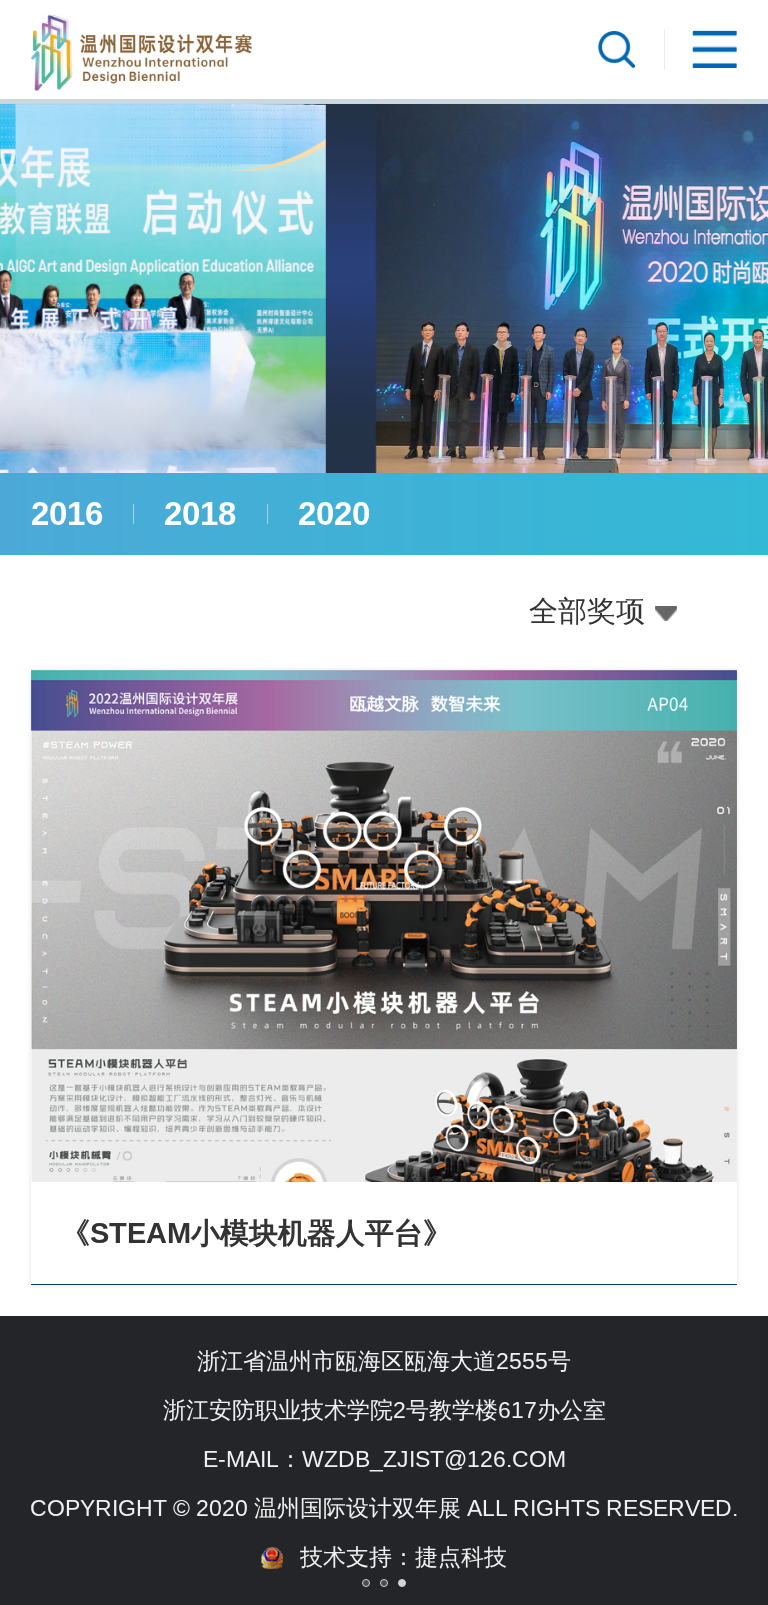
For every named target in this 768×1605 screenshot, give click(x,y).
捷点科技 (461, 1557)
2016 (67, 513)
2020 (334, 513)
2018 (200, 513)
